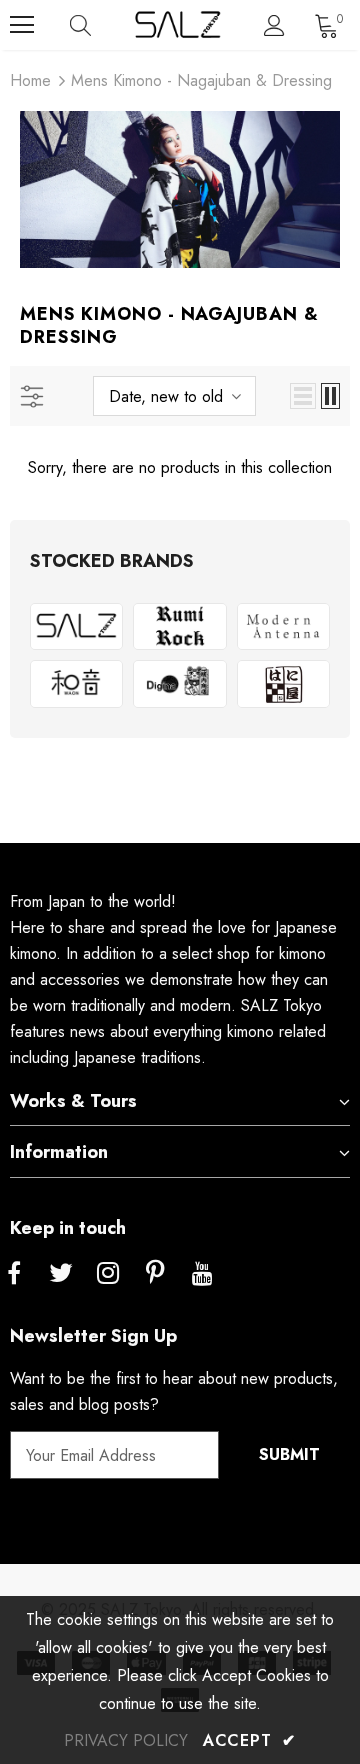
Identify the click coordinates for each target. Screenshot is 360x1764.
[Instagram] (108, 1274)
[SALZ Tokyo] (76, 627)
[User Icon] (274, 25)
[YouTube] (202, 1274)
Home (30, 80)
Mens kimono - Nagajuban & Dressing (201, 80)
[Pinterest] (155, 1274)
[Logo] (177, 24)
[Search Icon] (100, 25)
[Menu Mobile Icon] (22, 25)
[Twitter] (61, 1274)
